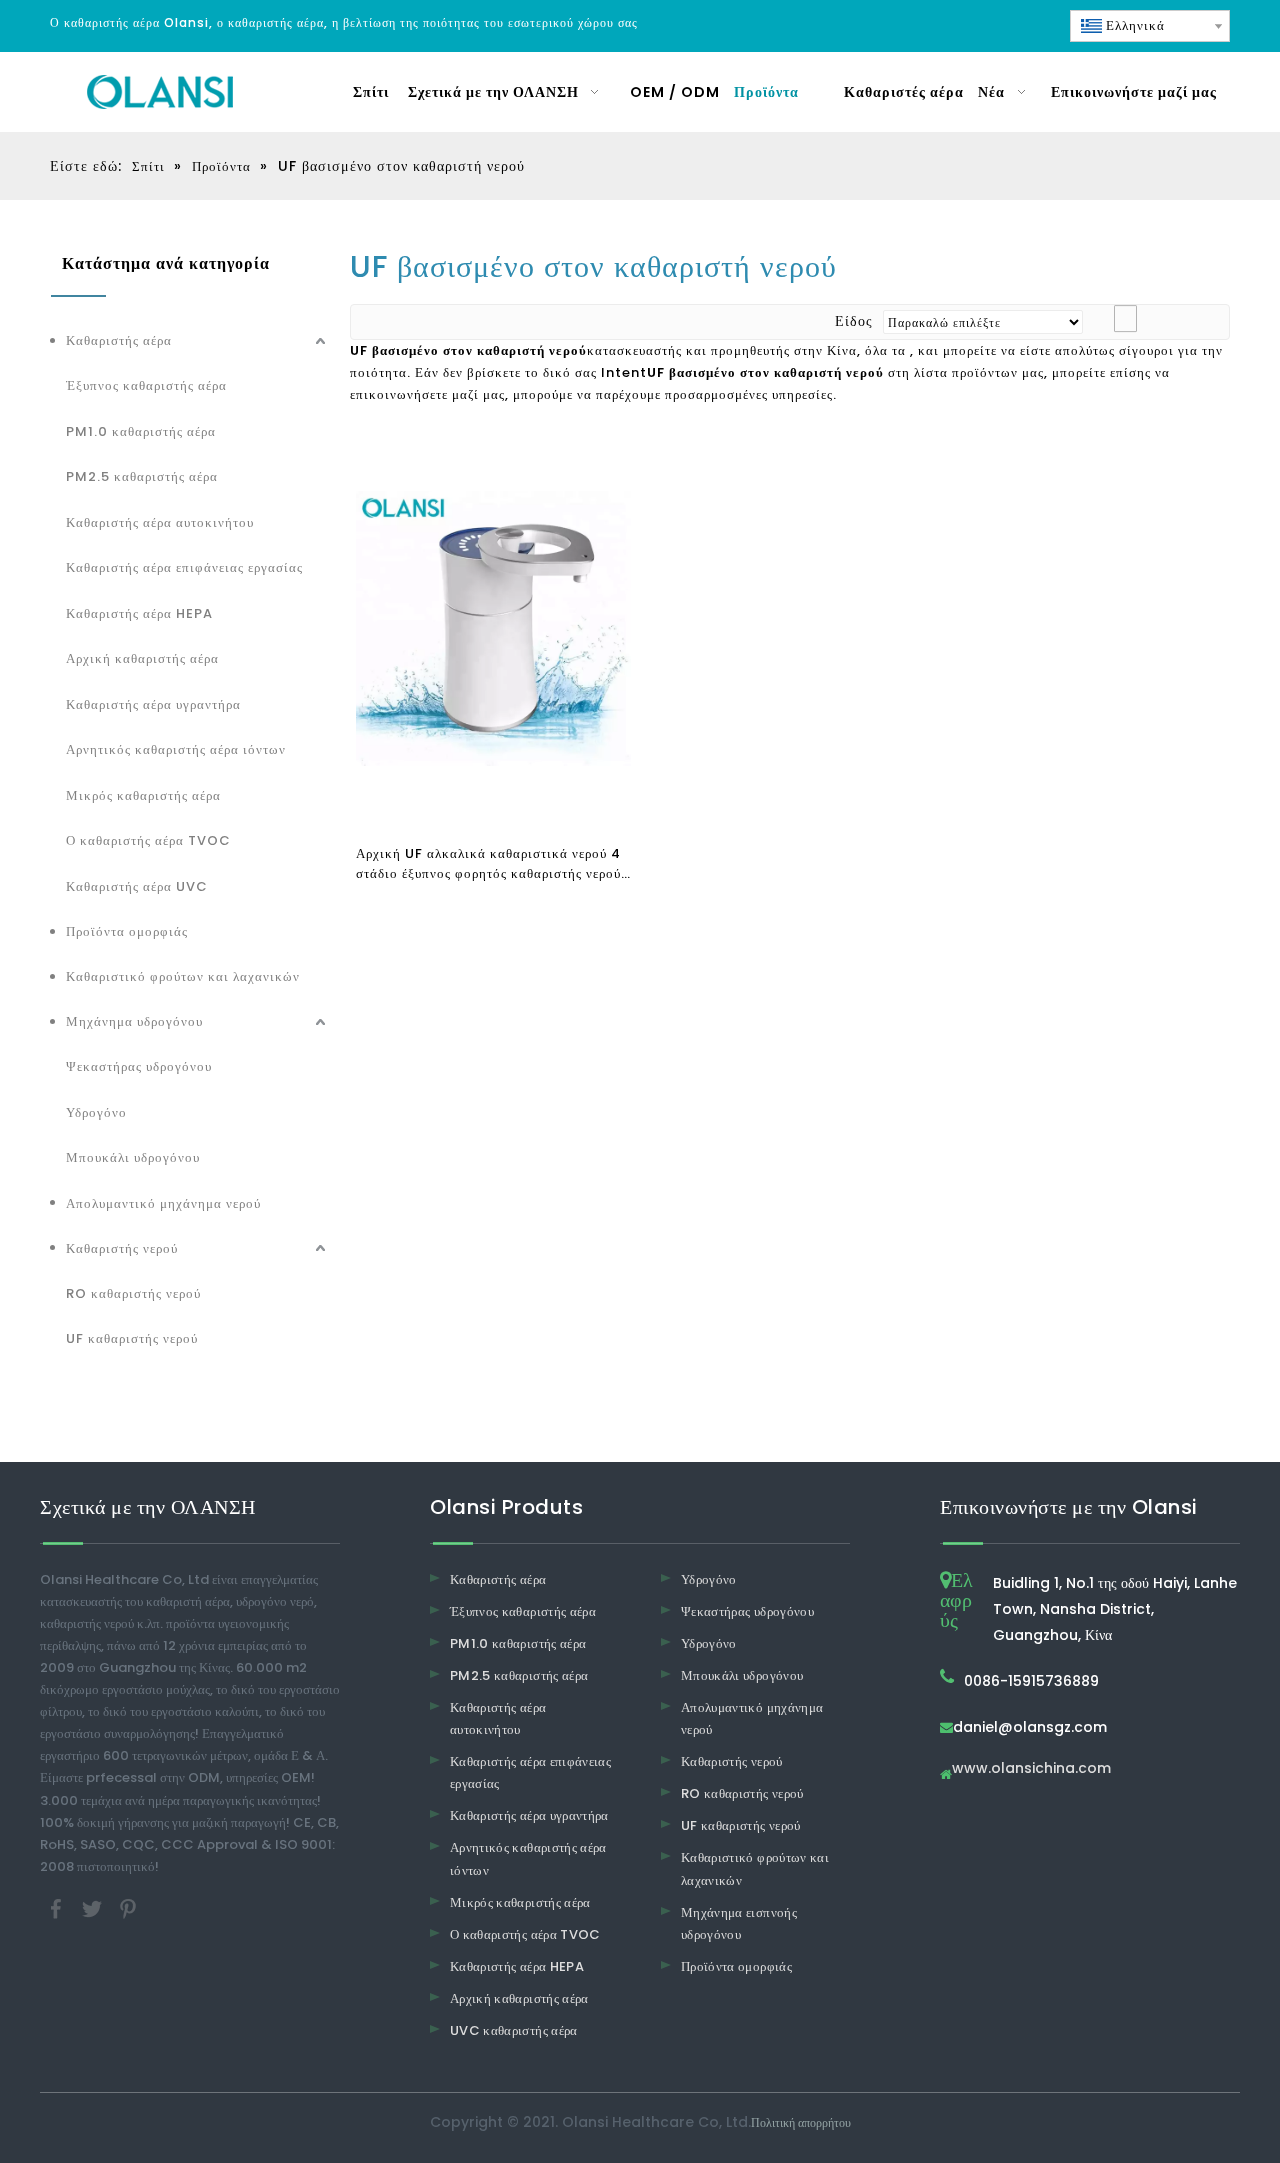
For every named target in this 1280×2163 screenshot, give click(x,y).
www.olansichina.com (1031, 1769)
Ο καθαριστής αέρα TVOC (148, 840)
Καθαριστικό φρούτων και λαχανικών (183, 976)
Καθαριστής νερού (122, 1248)
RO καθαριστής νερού (133, 1293)
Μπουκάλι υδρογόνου (133, 1157)
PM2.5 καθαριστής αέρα (142, 476)
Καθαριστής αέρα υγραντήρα (153, 704)
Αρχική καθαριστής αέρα (142, 658)
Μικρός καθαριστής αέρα (143, 795)
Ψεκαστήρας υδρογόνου (139, 1066)
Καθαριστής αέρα (119, 340)
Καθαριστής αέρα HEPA (139, 613)
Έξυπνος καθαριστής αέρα (146, 385)
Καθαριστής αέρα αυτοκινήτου (160, 522)
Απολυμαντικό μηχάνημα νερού (163, 1203)
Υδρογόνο (96, 1112)
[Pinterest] (128, 1907)
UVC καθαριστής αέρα (514, 2030)
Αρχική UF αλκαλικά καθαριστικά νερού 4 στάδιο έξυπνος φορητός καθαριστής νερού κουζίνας (488, 864)
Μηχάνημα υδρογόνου (134, 1021)
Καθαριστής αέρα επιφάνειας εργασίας (184, 567)
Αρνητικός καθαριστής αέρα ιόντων (176, 749)
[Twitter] (94, 1907)
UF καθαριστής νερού (132, 1338)
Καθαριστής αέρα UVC (137, 886)
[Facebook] (58, 1907)
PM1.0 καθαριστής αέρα (141, 431)
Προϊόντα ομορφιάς (127, 931)
